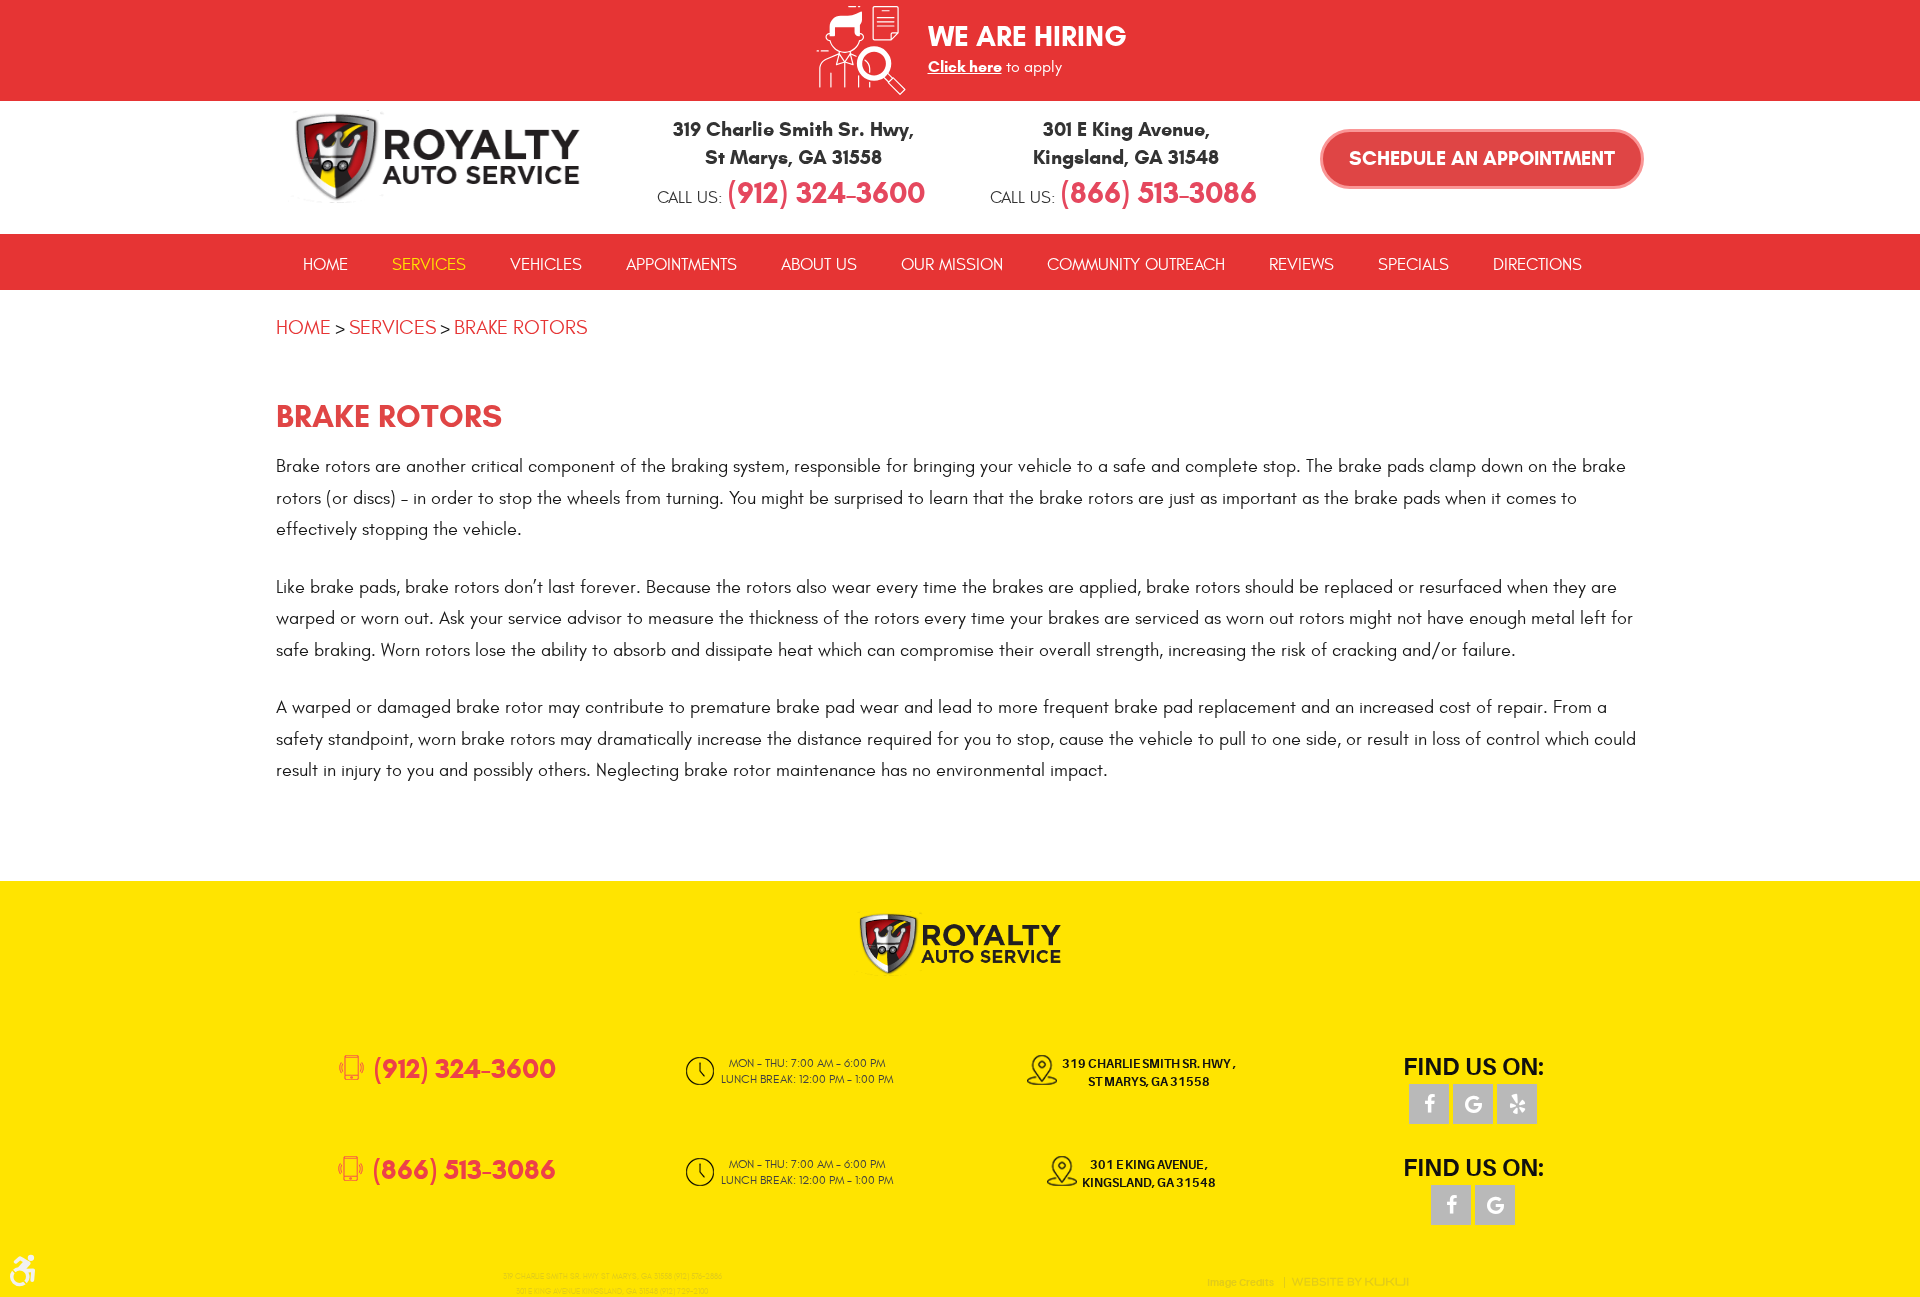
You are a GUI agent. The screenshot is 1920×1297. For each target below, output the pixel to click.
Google (1473, 1104)
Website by (1350, 1282)
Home (325, 265)
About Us (819, 265)
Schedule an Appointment (1482, 158)
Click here (965, 66)
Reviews (1301, 265)
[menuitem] (325, 265)
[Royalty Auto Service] (438, 156)
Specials (1413, 265)
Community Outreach (1136, 265)
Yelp (1517, 1104)
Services (429, 265)
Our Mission (952, 265)
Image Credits (1240, 1282)
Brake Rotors (520, 327)
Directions (1537, 265)
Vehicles (546, 265)
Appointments (681, 265)
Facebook (1429, 1104)
